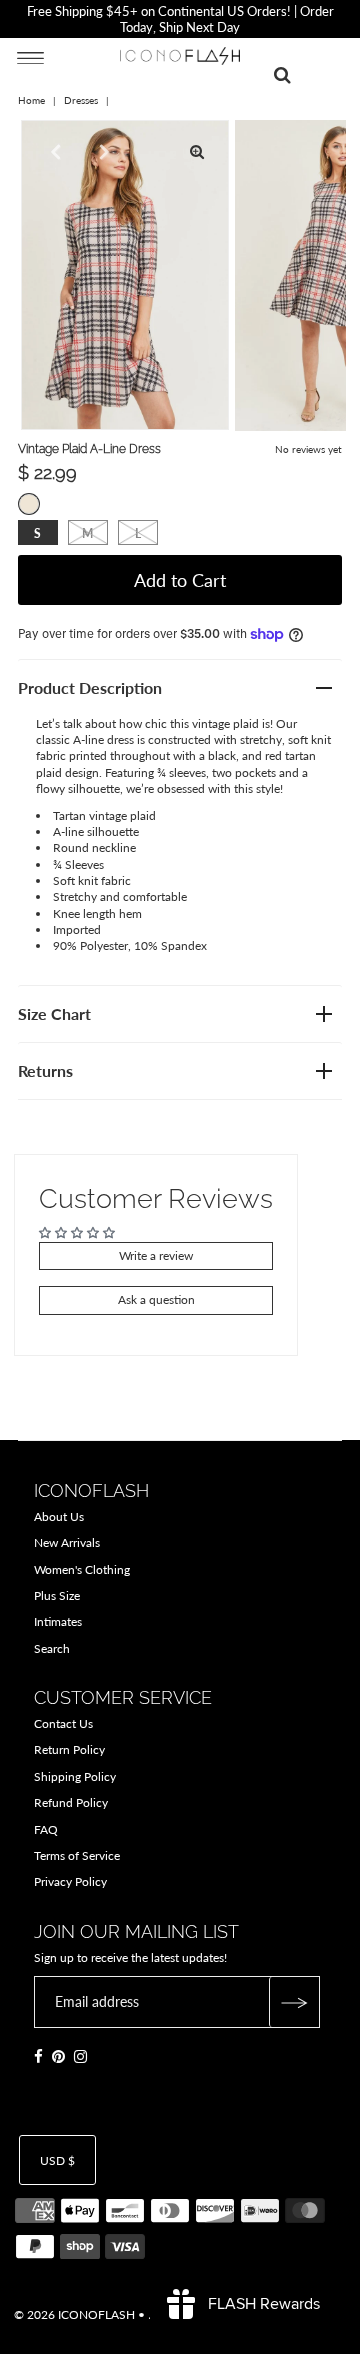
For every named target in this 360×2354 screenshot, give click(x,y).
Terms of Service (77, 1855)
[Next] (102, 152)
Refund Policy (71, 1802)
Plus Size (57, 1595)
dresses (81, 100)
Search (52, 1648)
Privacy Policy (70, 1881)
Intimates (58, 1621)
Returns (45, 1070)
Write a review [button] (156, 1255)
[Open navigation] (30, 57)
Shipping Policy (75, 1776)
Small (37, 533)
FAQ (46, 1829)
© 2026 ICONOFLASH (74, 2314)
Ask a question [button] (156, 1299)
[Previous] (53, 152)
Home (31, 100)
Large (138, 533)
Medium (87, 533)
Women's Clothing (82, 1569)
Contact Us (63, 1723)
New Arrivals (67, 1542)
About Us (59, 1516)
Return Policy (69, 1749)
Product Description (90, 687)
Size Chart (54, 1013)
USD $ (57, 2160)
